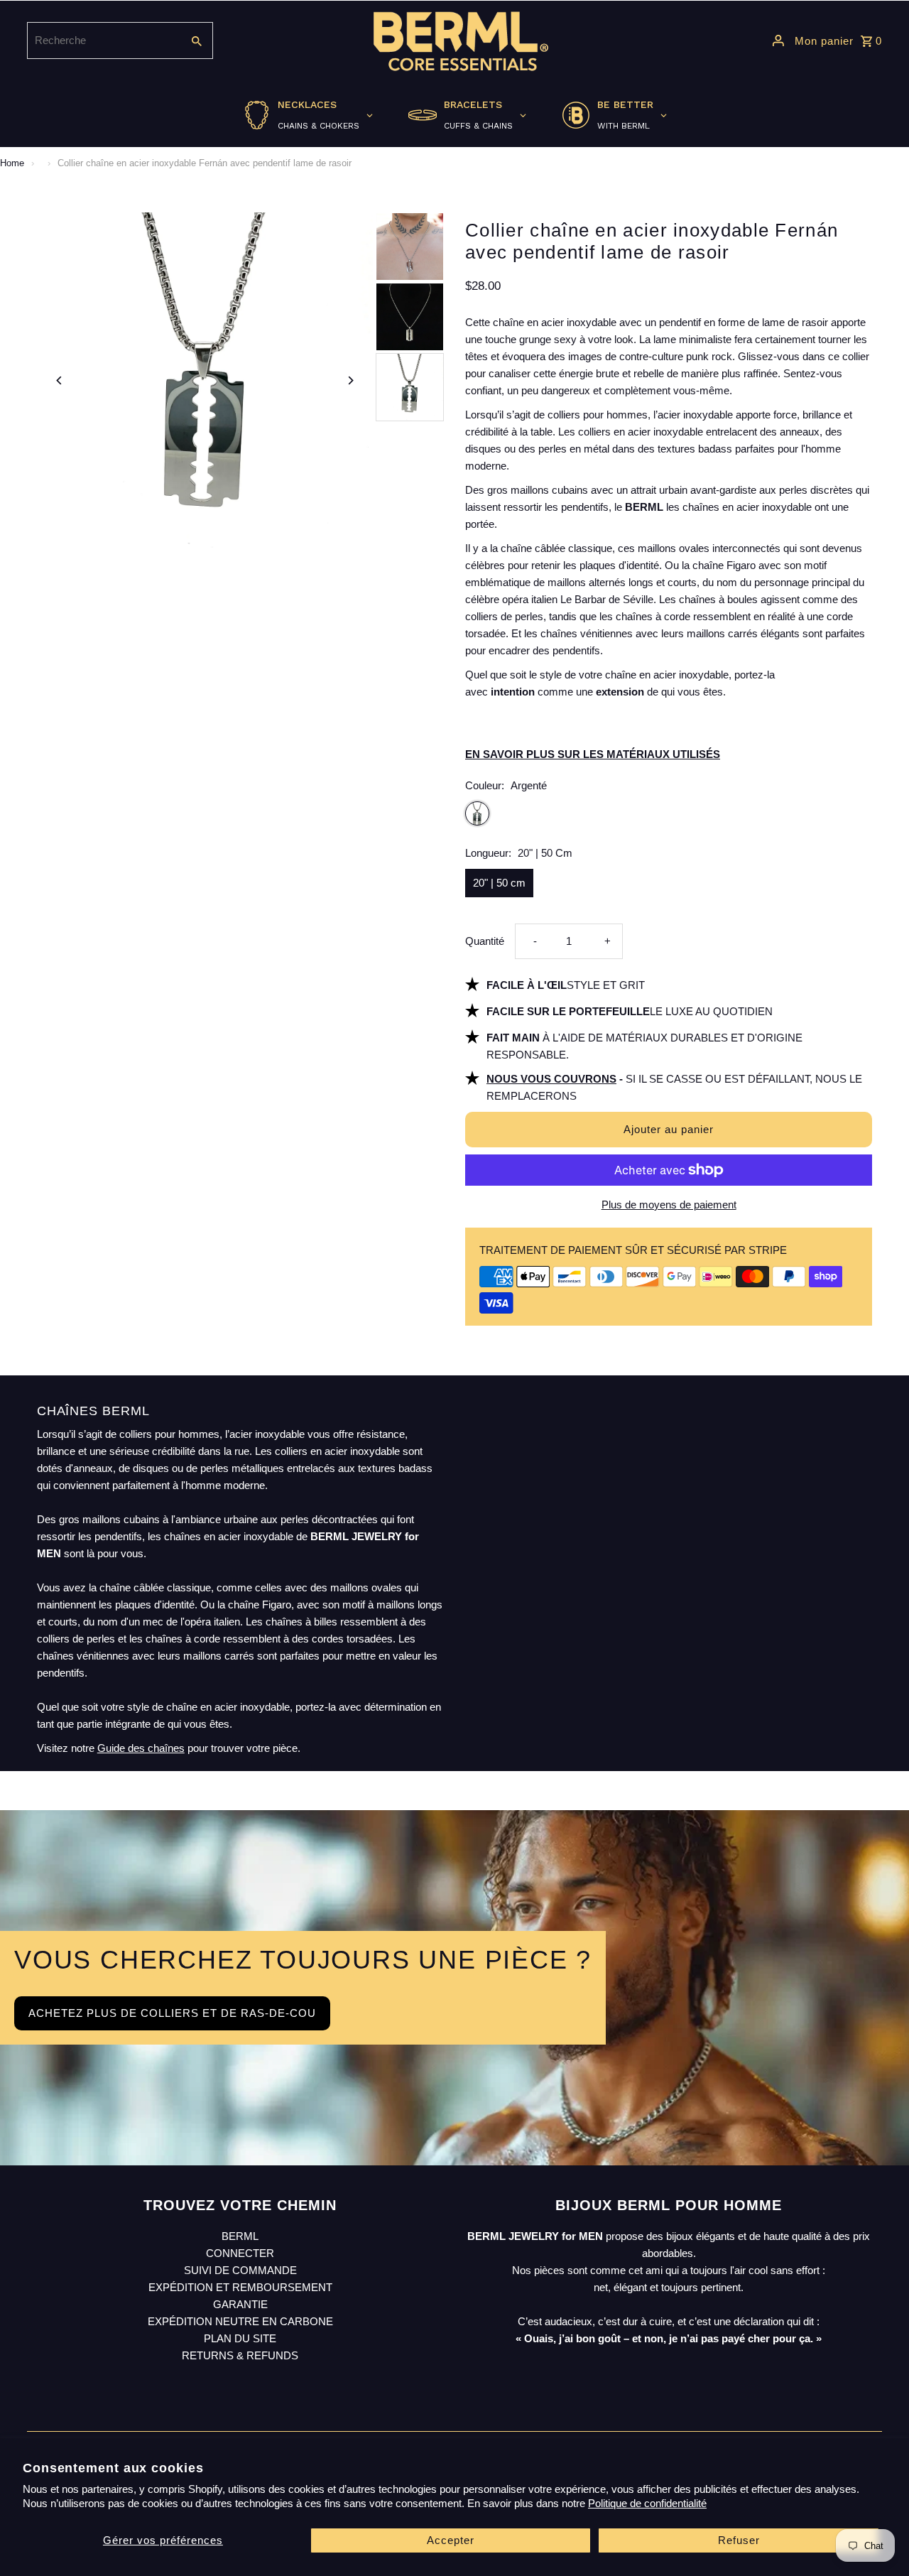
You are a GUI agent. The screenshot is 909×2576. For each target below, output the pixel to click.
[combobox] (103, 40)
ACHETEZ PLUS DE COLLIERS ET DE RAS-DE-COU (172, 2013)
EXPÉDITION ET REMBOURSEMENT (240, 2287)
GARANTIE (240, 2304)
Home (12, 163)
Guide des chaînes (141, 1748)
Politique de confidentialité (647, 2503)
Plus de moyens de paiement (669, 1205)
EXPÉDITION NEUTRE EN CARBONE (240, 2321)
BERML (240, 2236)
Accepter (451, 2540)
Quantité (485, 941)
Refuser (739, 2540)
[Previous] (60, 380)
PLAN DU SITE (240, 2338)
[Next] (350, 380)
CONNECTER (240, 2253)
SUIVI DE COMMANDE (240, 2270)
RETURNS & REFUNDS (240, 2355)
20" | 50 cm (499, 883)
